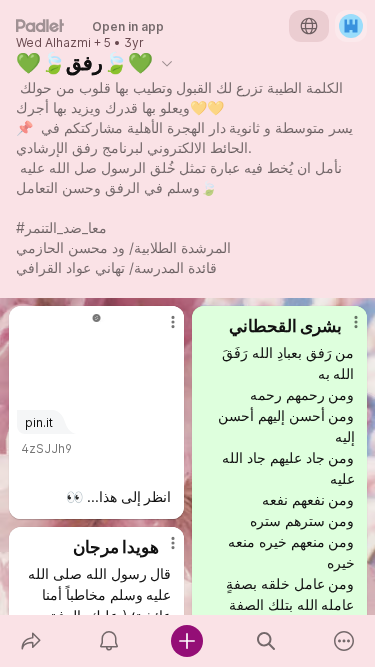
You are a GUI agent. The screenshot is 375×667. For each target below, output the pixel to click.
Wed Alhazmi (53, 43)
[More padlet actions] (344, 641)
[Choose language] (309, 26)
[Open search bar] (266, 641)
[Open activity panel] (109, 641)
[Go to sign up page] (351, 26)
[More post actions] (160, 330)
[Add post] (187, 641)
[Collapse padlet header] (167, 63)
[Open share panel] (31, 641)
